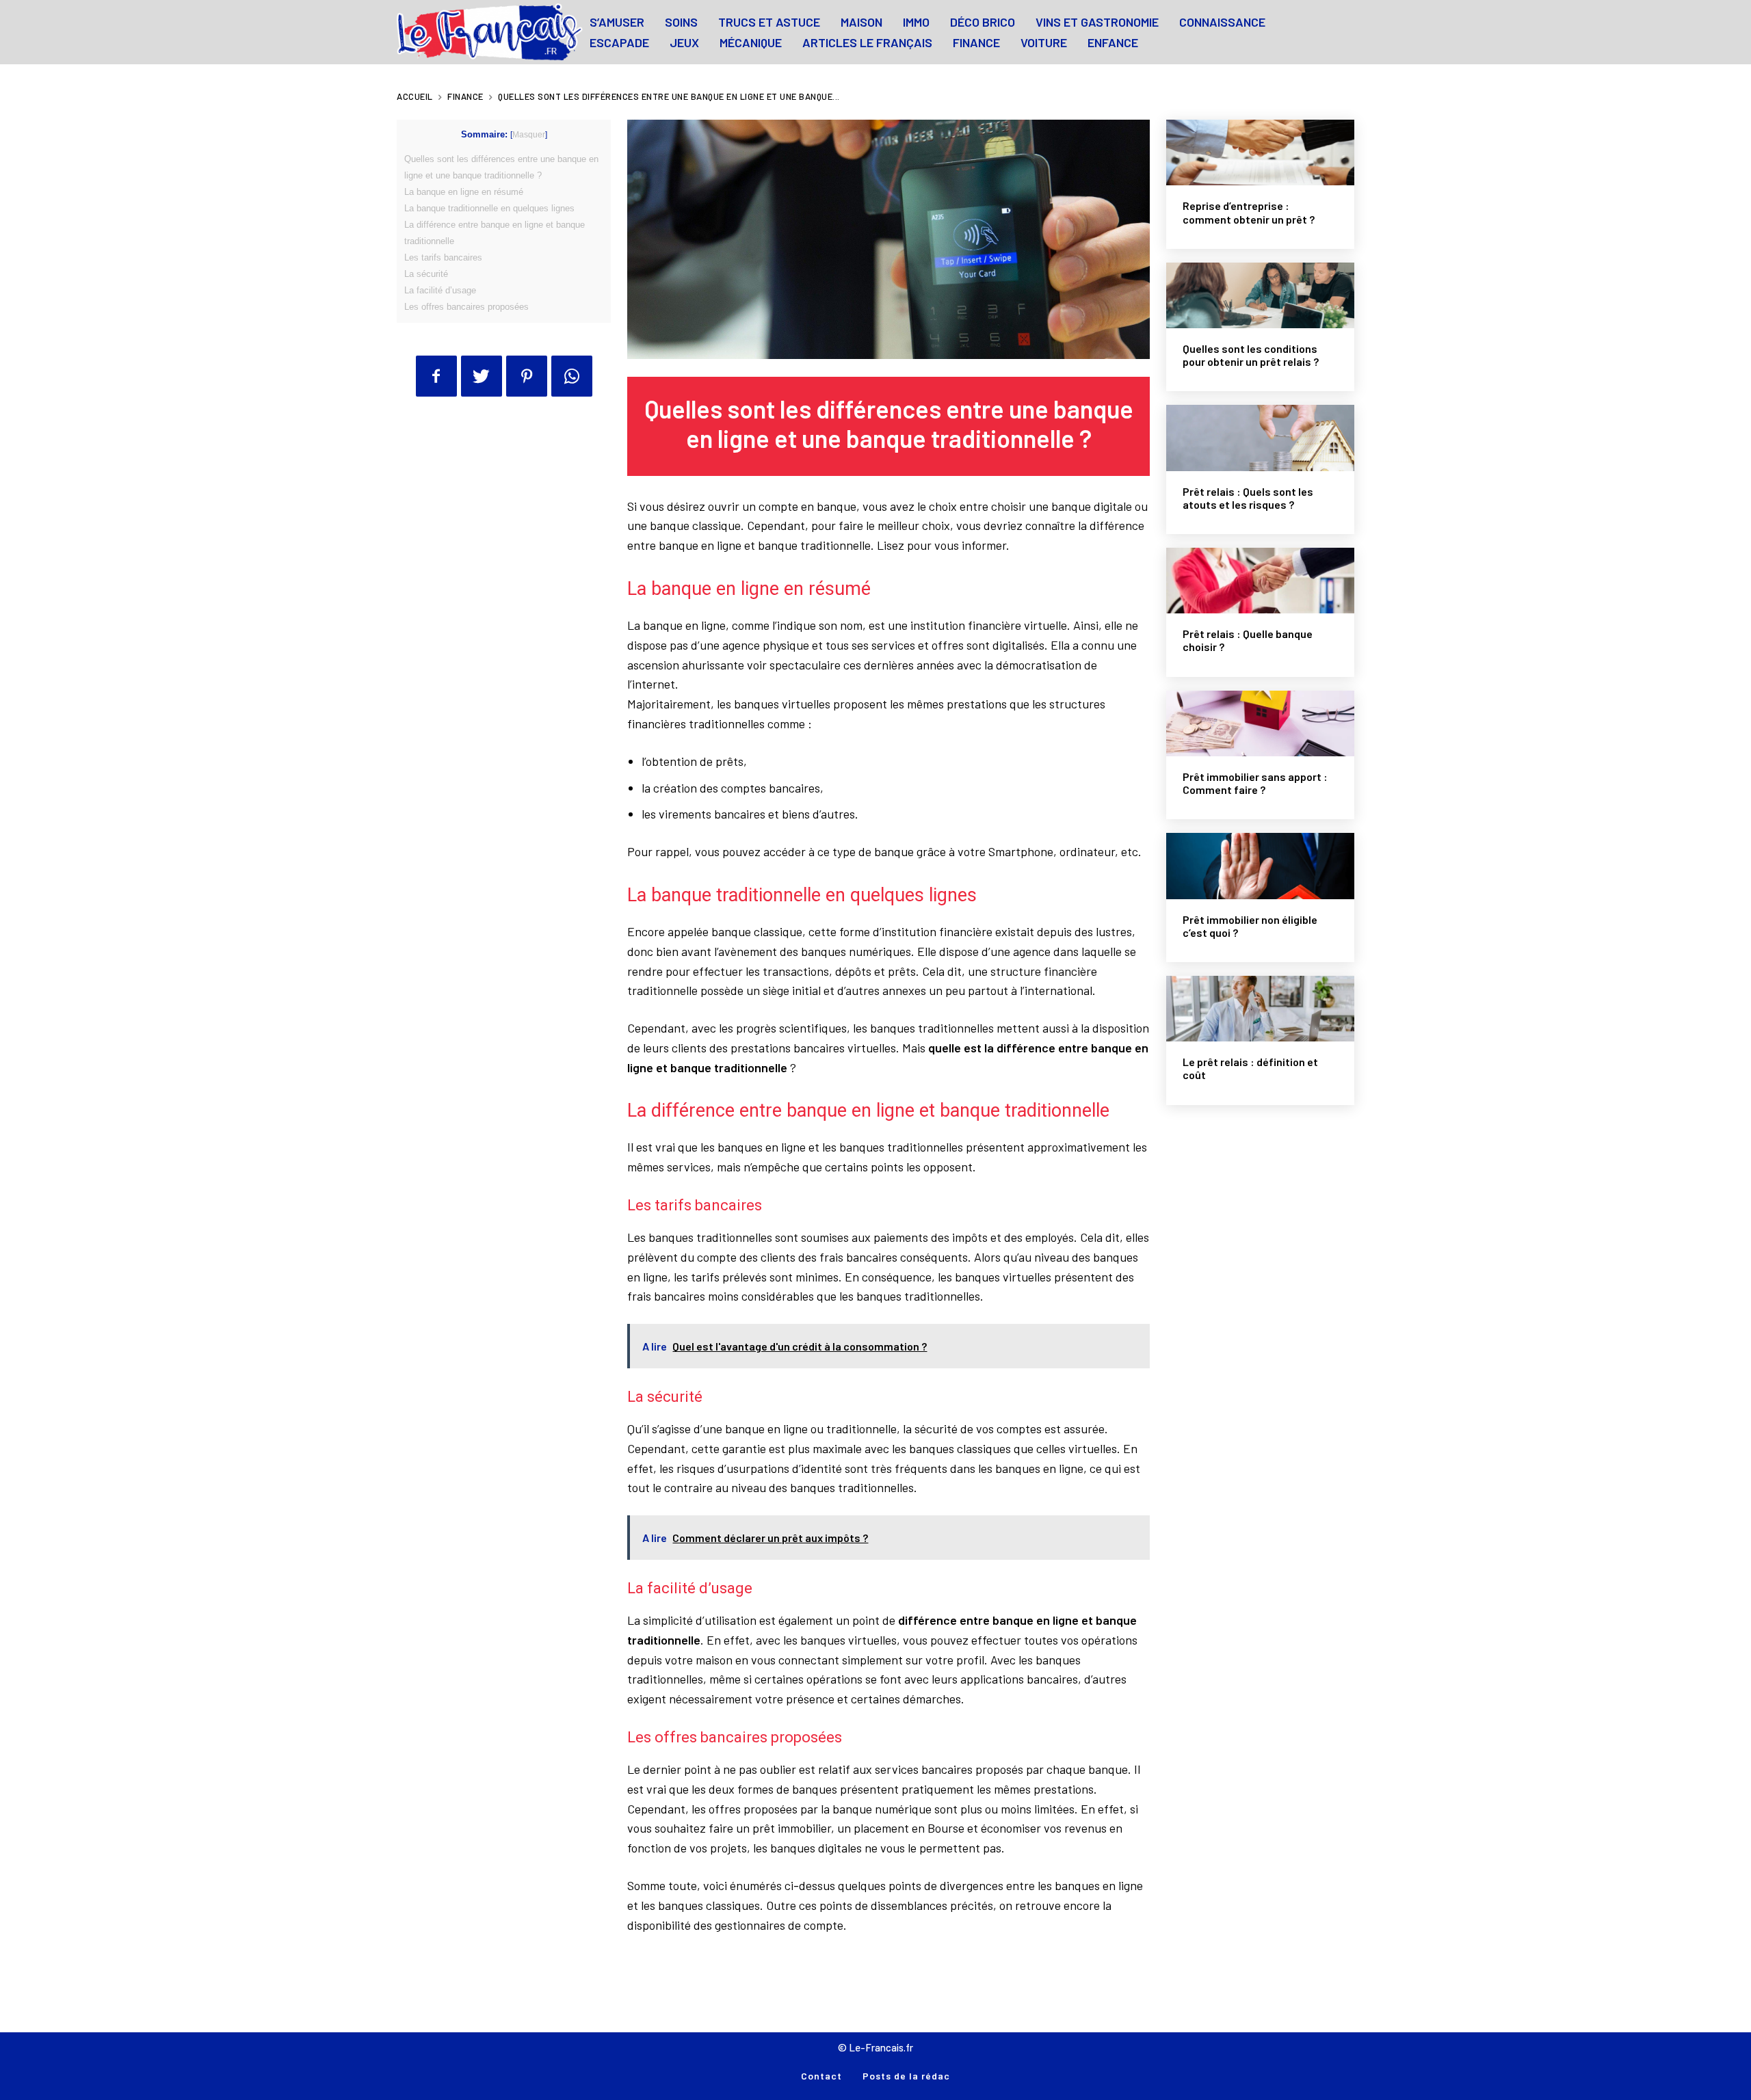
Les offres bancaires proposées (466, 307)
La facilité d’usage (440, 290)
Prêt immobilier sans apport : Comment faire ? (1255, 783)
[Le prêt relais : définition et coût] (1260, 1009)
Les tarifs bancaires (443, 257)
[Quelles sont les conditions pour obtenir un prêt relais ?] (1260, 295)
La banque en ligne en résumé (464, 192)
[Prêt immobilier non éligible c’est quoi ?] (1260, 866)
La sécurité (426, 274)
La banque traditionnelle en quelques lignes (489, 208)
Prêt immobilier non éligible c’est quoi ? (1250, 926)
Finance (465, 96)
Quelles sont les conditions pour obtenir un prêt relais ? (1251, 355)
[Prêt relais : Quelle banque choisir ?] (1260, 581)
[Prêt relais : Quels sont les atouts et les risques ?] (1260, 438)
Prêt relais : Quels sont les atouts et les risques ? (1248, 498)
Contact (821, 2076)
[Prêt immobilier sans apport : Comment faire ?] (1260, 723)
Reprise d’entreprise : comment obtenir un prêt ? (1249, 212)
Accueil (415, 96)
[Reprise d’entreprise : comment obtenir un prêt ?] (1260, 152)
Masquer (529, 135)
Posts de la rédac (906, 2076)
